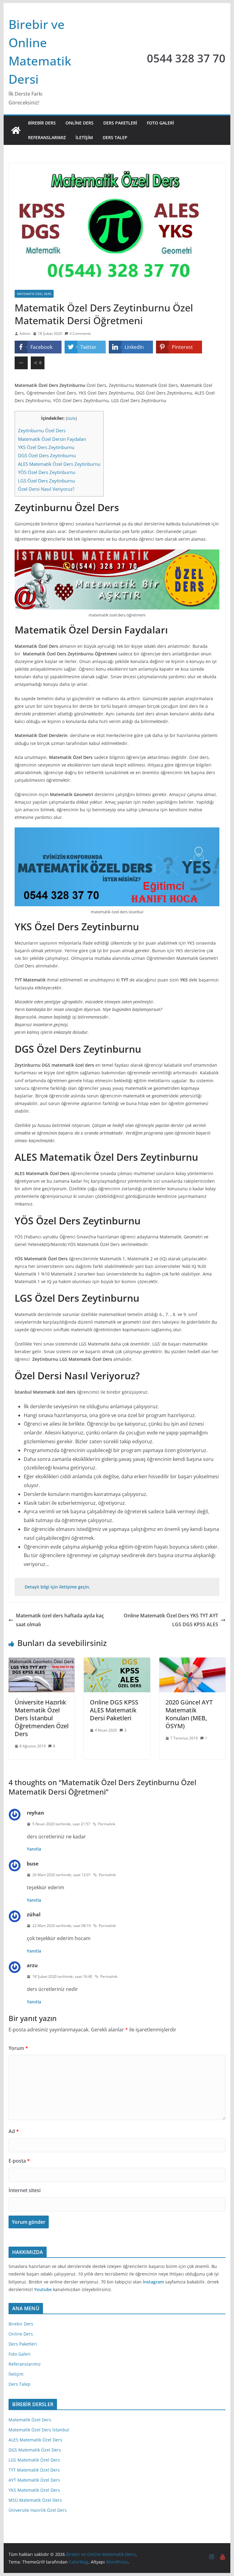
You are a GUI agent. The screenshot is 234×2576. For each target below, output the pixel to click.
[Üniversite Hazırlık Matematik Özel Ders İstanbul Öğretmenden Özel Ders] (42, 1662)
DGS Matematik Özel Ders (35, 2450)
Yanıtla (34, 1849)
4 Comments (80, 333)
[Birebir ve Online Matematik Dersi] (16, 130)
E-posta (19, 2161)
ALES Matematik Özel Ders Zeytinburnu (59, 464)
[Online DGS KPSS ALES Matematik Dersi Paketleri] (117, 1662)
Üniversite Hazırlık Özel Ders (38, 2510)
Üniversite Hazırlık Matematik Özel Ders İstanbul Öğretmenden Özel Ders (42, 1718)
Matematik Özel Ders (30, 2420)
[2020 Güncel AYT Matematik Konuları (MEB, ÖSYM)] (193, 1662)
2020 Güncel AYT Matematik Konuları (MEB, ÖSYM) (189, 1714)
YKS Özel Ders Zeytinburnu (46, 447)
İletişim (84, 137)
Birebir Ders (42, 123)
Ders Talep (115, 137)
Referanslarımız (47, 137)
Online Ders (80, 123)
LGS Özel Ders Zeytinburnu (46, 481)
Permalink (107, 1824)
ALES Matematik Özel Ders (35, 2440)
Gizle (71, 418)
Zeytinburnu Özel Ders (42, 430)
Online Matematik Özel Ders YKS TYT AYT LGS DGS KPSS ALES (171, 1620)
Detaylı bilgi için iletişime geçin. (57, 1587)
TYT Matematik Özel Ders (34, 2470)
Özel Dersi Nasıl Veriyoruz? (46, 489)
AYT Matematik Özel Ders (34, 2480)
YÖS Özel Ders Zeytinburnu (47, 472)
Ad (14, 2131)
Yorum (18, 2048)
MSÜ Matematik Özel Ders (35, 2500)
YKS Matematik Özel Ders (34, 2490)
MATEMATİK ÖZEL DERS (34, 294)
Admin (25, 333)
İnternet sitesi (25, 2190)
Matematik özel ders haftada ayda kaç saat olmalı (60, 1620)
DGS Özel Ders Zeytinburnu (47, 455)
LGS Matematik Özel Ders (34, 2460)
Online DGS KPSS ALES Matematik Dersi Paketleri (114, 1710)
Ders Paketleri (120, 123)
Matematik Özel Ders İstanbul (39, 2430)
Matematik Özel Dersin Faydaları (53, 439)
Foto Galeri (160, 123)
